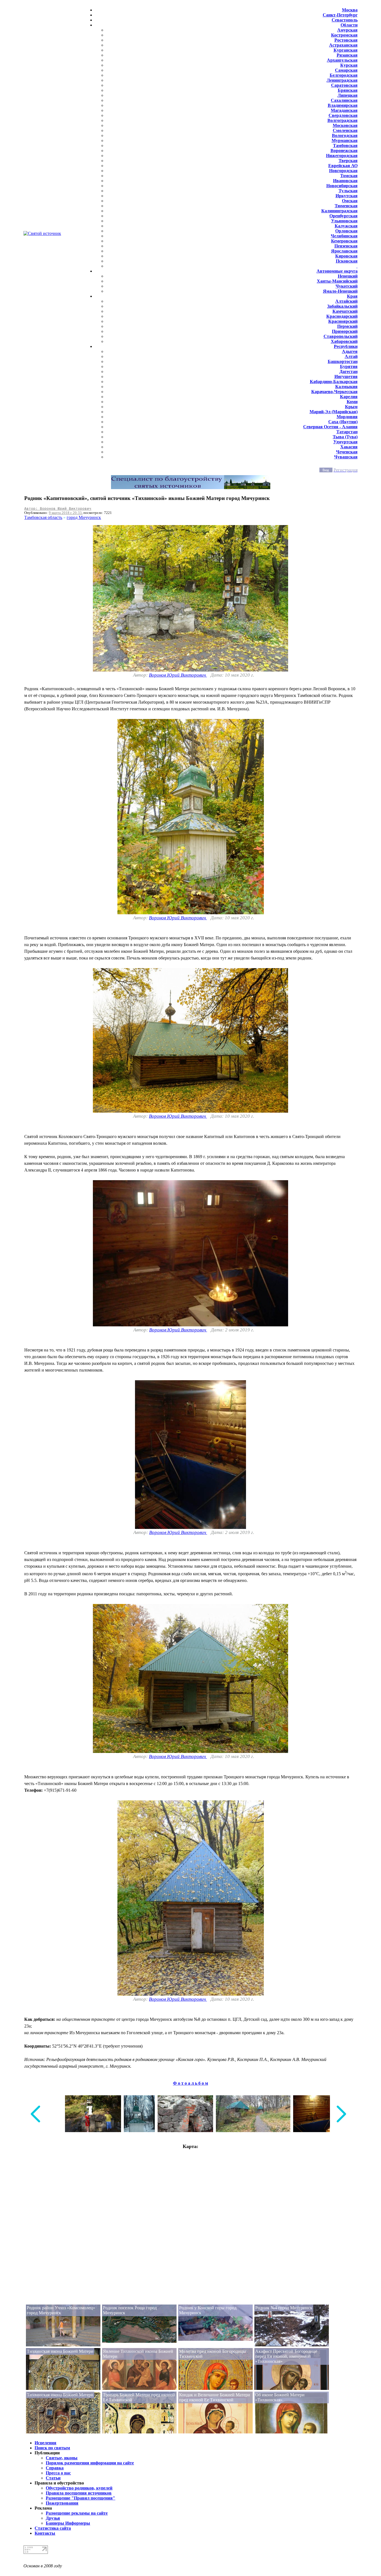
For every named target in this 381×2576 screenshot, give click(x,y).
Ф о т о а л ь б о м (191, 2083)
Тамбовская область (43, 517)
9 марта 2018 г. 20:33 (65, 513)
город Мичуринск (84, 517)
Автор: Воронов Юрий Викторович (58, 508)
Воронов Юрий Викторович (178, 675)
